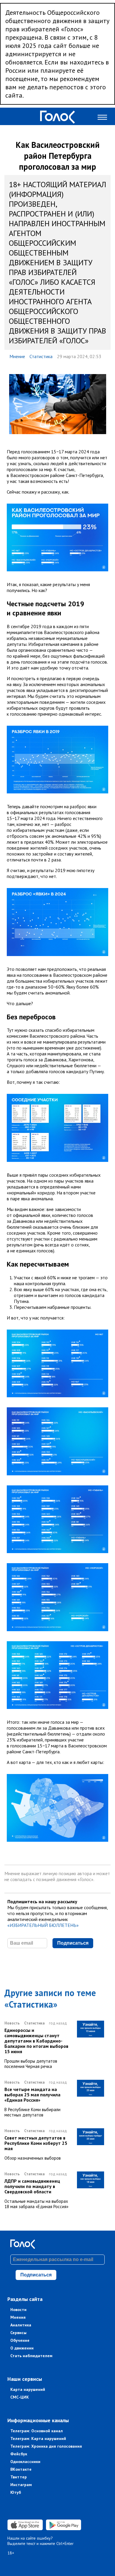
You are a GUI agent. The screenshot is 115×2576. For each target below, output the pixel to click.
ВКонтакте (21, 2469)
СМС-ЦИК (20, 2397)
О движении (22, 2348)
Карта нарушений (28, 2389)
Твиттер (19, 2477)
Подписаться (73, 1943)
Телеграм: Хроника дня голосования (46, 2446)
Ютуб (16, 2492)
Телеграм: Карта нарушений (38, 2438)
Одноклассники (25, 2462)
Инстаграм (21, 2485)
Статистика (41, 356)
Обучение (20, 2340)
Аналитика (21, 2325)
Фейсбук (19, 2454)
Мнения (18, 2317)
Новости (18, 2310)
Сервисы (18, 2333)
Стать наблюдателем (31, 2356)
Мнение (17, 356)
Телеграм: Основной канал (37, 2431)
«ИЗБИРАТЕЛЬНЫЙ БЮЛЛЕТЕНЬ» (43, 1925)
